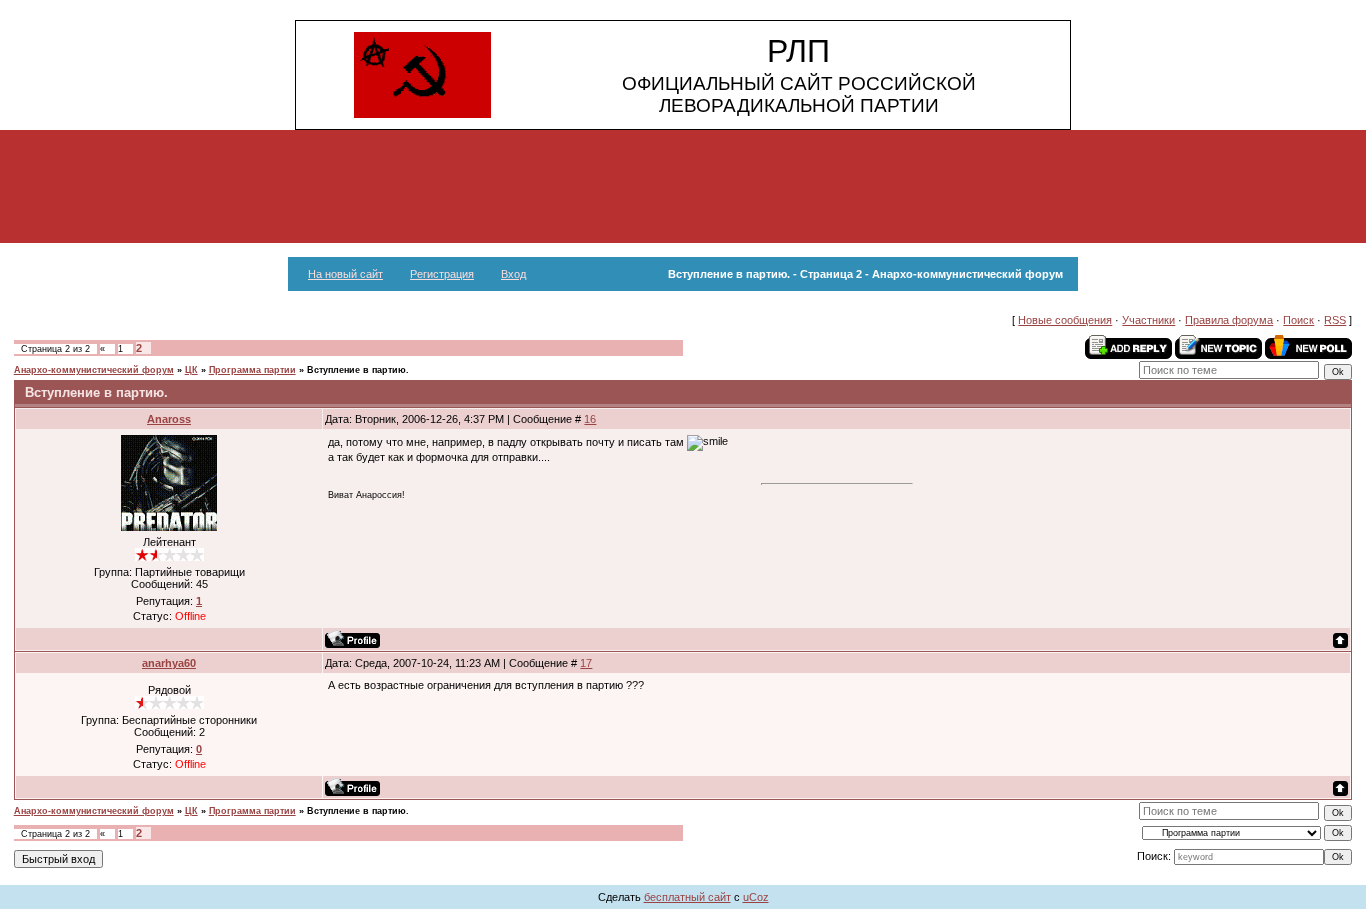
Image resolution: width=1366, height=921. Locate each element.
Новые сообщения (1065, 320)
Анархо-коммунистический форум (94, 370)
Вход (513, 274)
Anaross (169, 419)
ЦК (191, 370)
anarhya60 (169, 663)
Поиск (1298, 320)
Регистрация (442, 274)
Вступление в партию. (358, 370)
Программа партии (252, 370)
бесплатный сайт (687, 897)
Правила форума (1229, 320)
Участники (1148, 320)
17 (586, 663)
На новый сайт (345, 274)
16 (590, 419)
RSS (1335, 320)
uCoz (756, 897)
